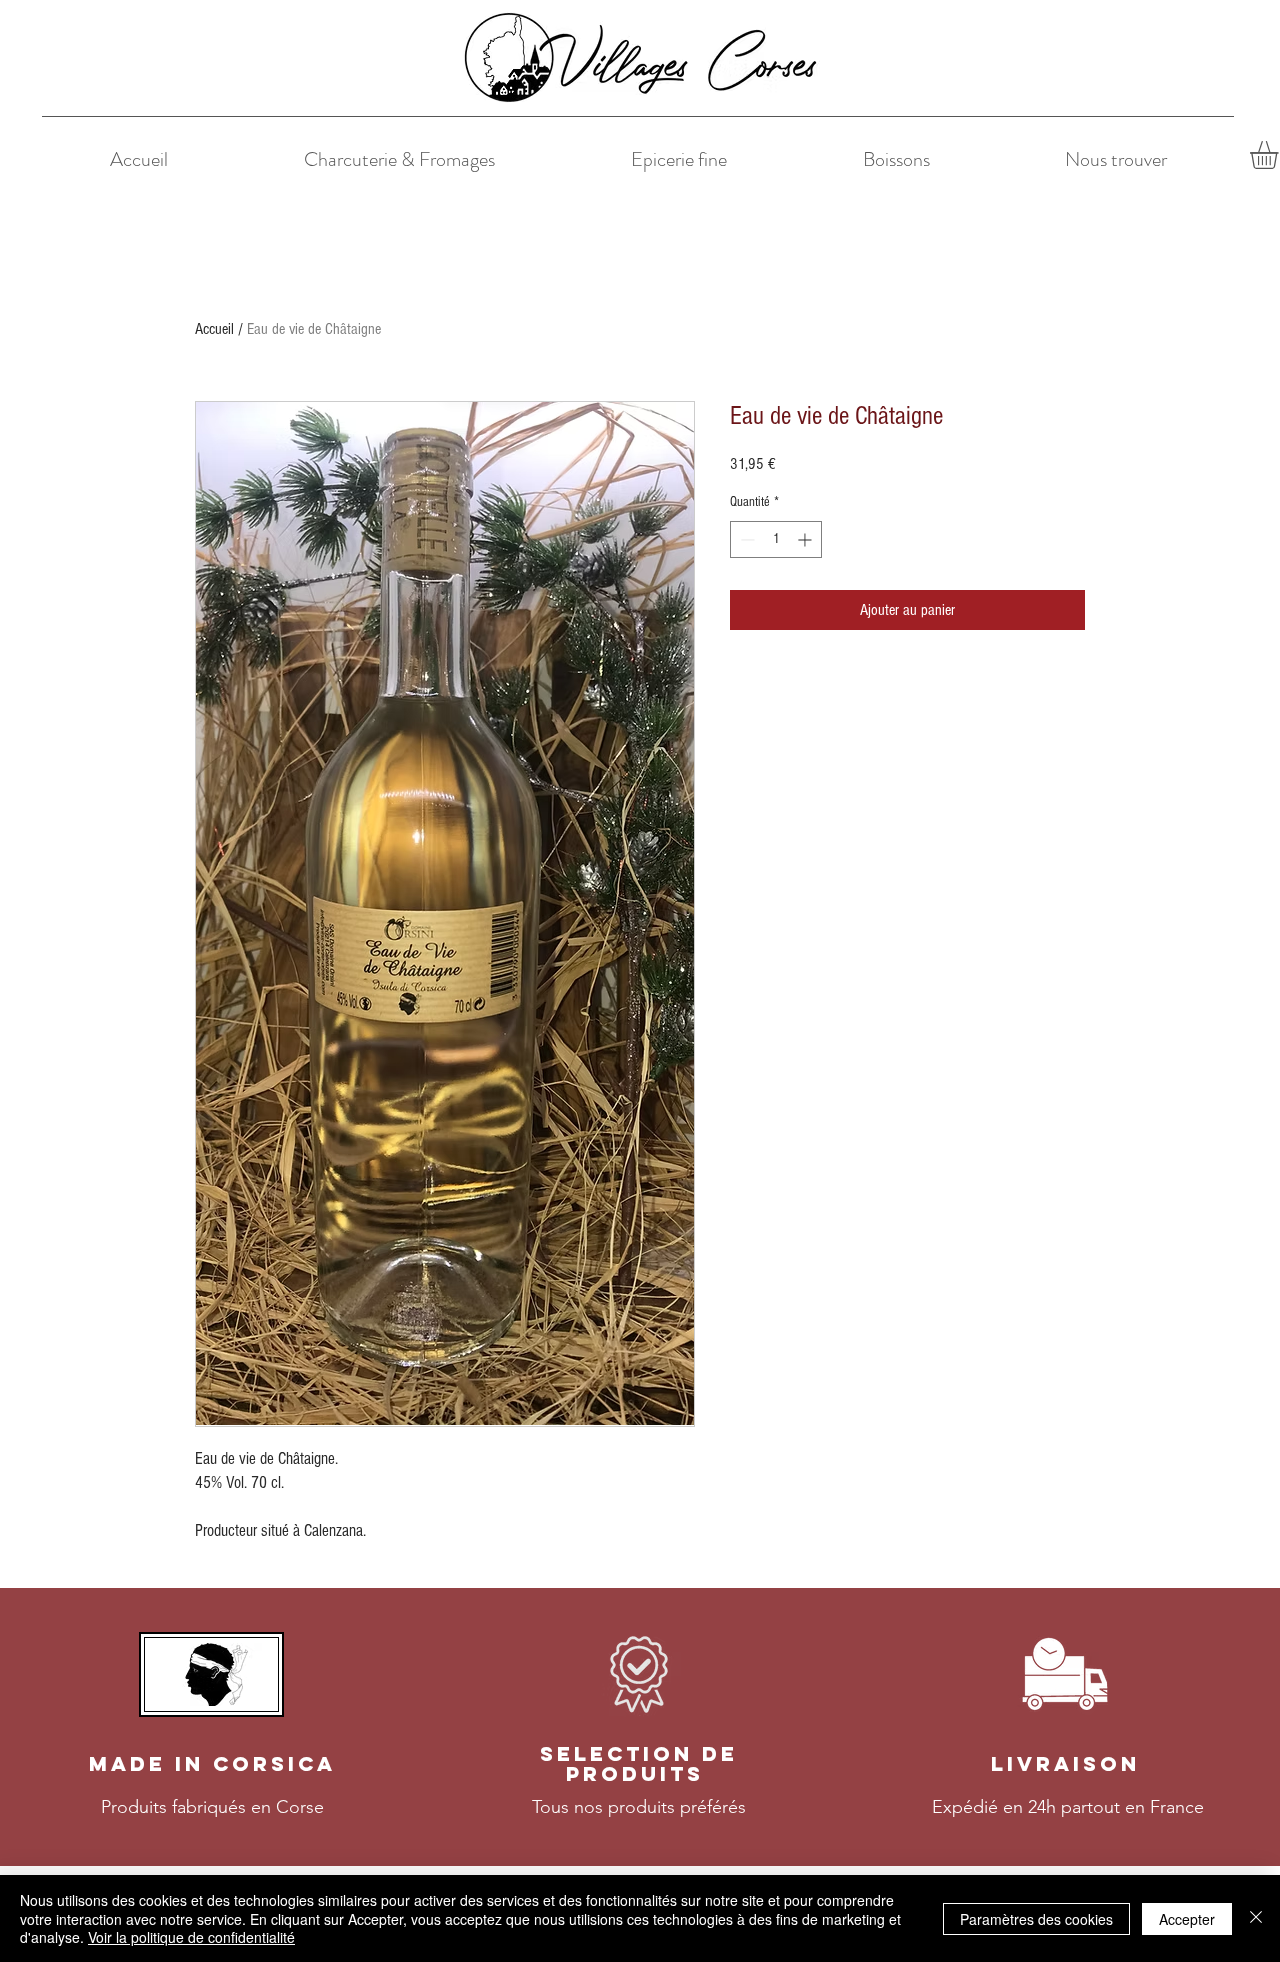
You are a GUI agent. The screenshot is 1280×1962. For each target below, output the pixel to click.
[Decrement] (745, 539)
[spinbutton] (776, 539)
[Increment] (806, 539)
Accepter (1187, 1919)
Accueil (214, 329)
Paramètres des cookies (1036, 1919)
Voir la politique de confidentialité (191, 1937)
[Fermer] (1256, 1918)
